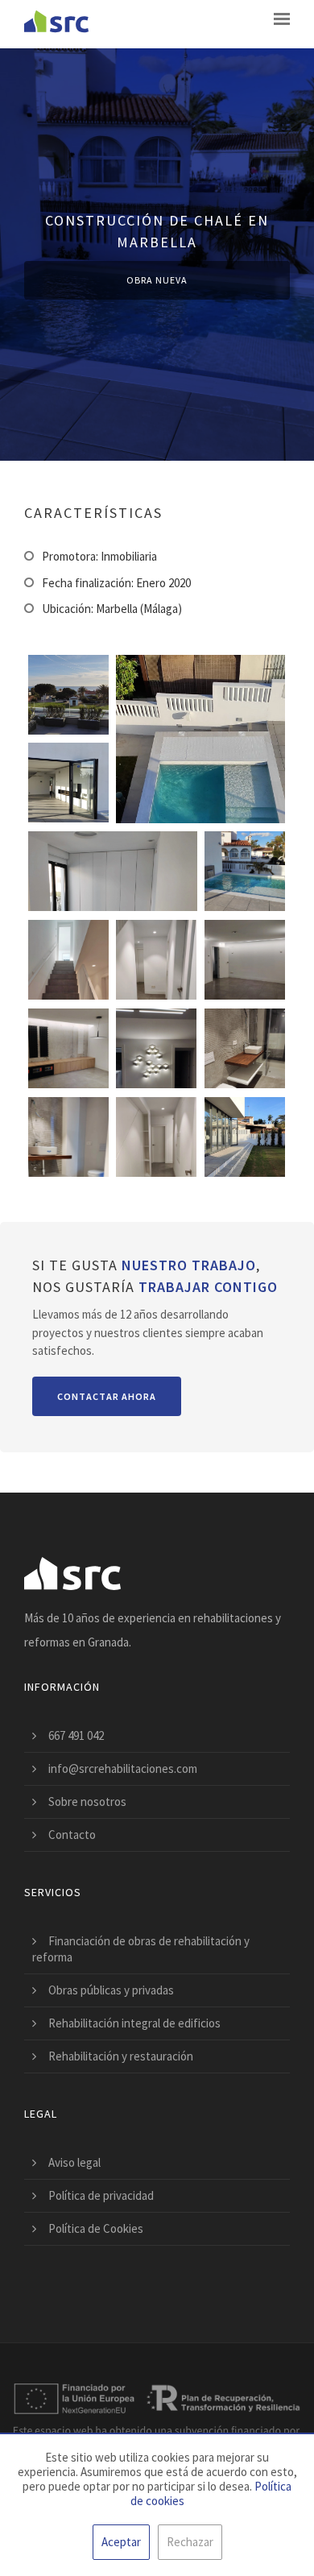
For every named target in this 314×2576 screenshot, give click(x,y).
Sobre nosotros (87, 1802)
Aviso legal (74, 2162)
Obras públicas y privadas (111, 1990)
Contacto (72, 1835)
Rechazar (190, 2542)
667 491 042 (76, 1735)
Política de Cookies (96, 2228)
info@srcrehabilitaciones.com (123, 1768)
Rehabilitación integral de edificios (134, 2023)
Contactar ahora (107, 1396)
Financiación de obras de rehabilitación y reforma (141, 1949)
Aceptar (121, 2542)
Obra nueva (157, 280)
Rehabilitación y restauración (121, 2056)
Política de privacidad (101, 2195)
